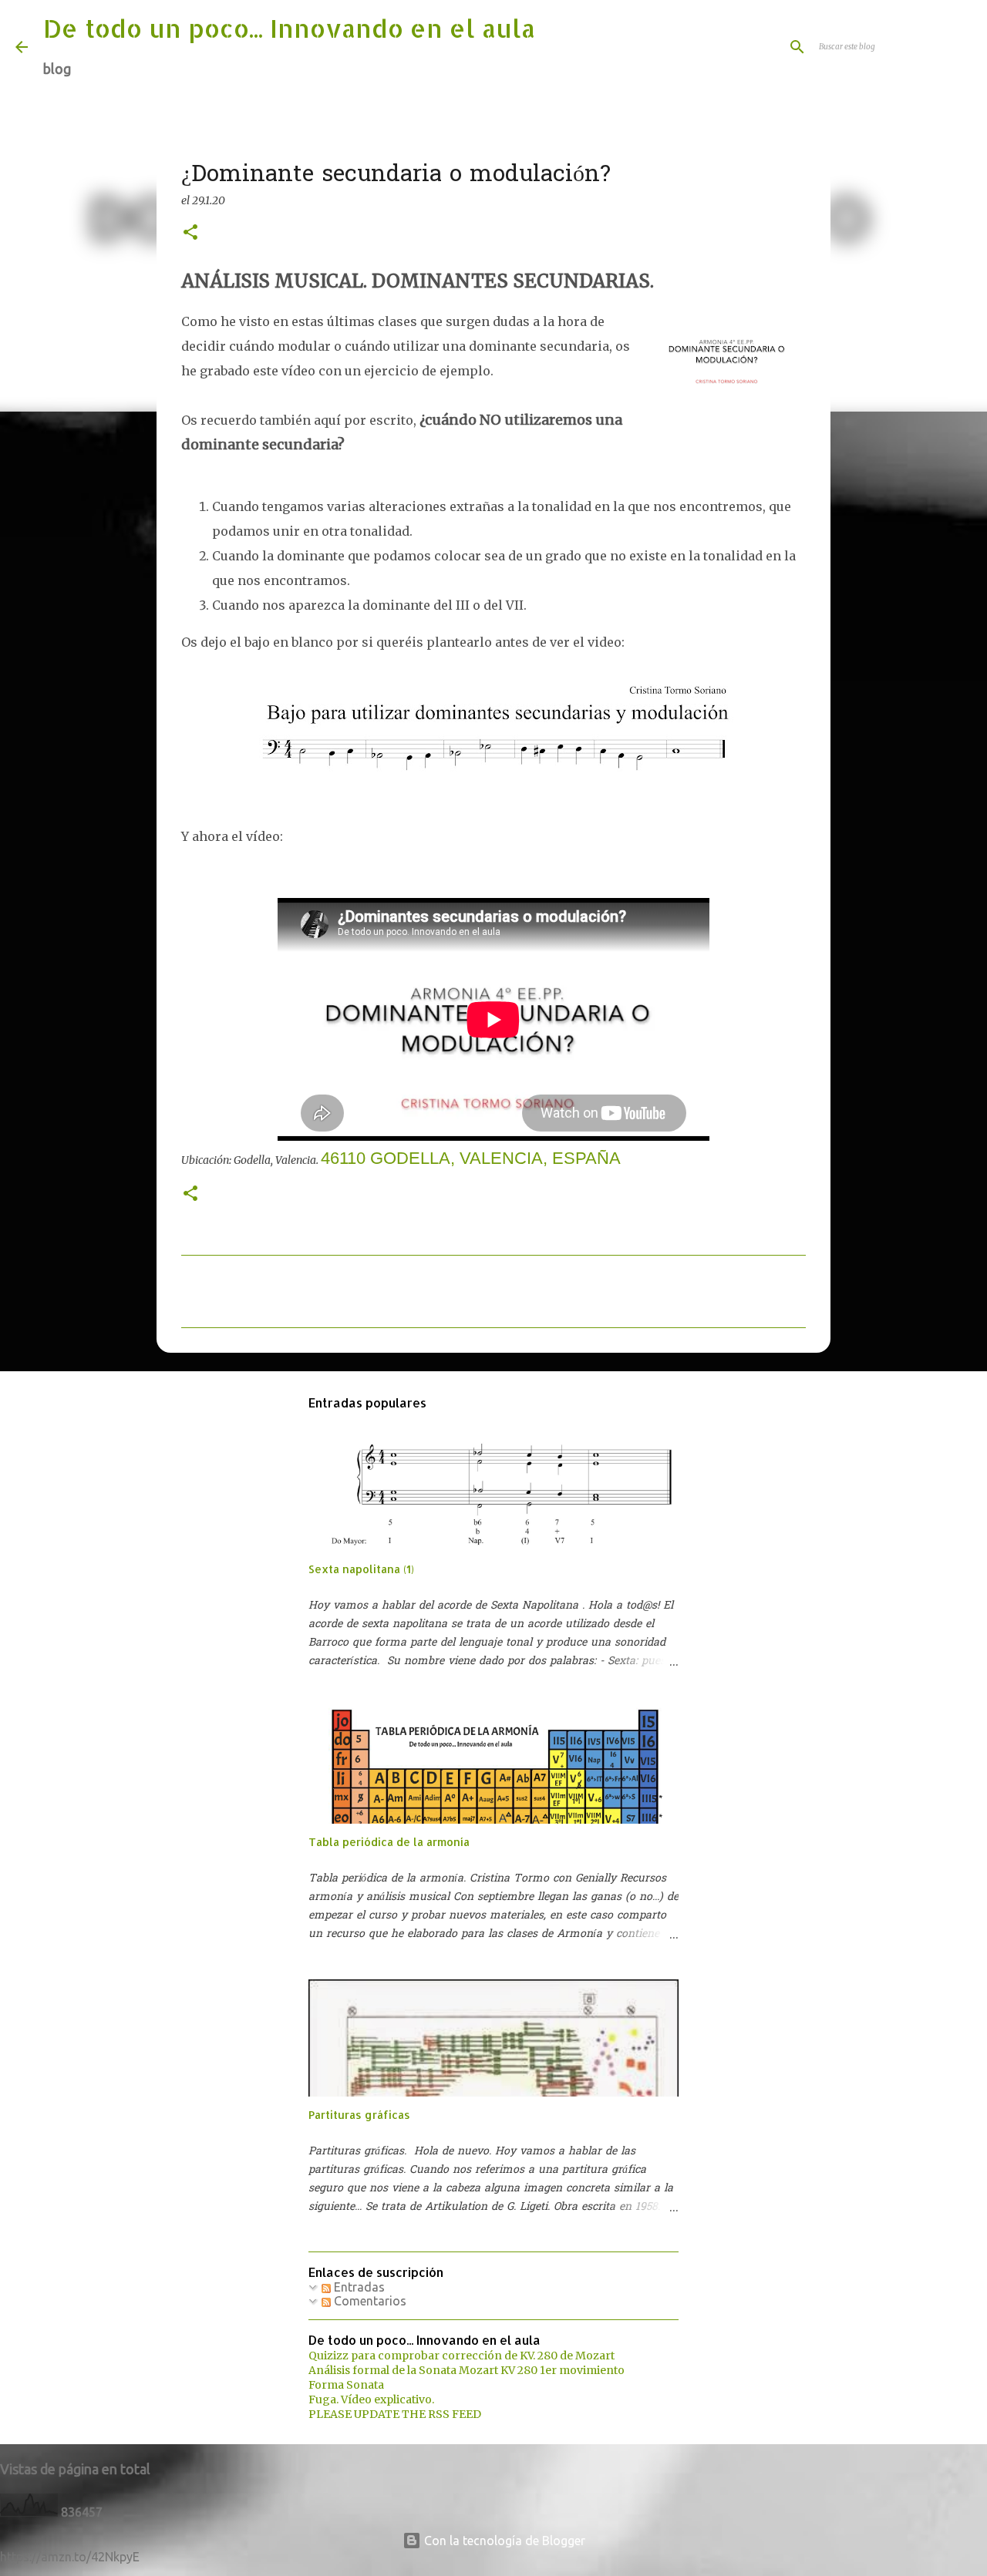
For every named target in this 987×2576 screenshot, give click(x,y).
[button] (190, 233)
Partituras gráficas (359, 2115)
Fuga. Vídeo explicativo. (371, 2399)
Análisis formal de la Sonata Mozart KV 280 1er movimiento (467, 2370)
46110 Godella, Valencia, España (471, 1158)
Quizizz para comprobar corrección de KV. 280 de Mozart (461, 2356)
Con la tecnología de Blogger (503, 2541)
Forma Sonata (346, 2385)
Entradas (358, 2287)
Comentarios (369, 2301)
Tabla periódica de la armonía (389, 1842)
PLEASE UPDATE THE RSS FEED (395, 2414)
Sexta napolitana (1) (361, 1569)
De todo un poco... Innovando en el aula (289, 28)
